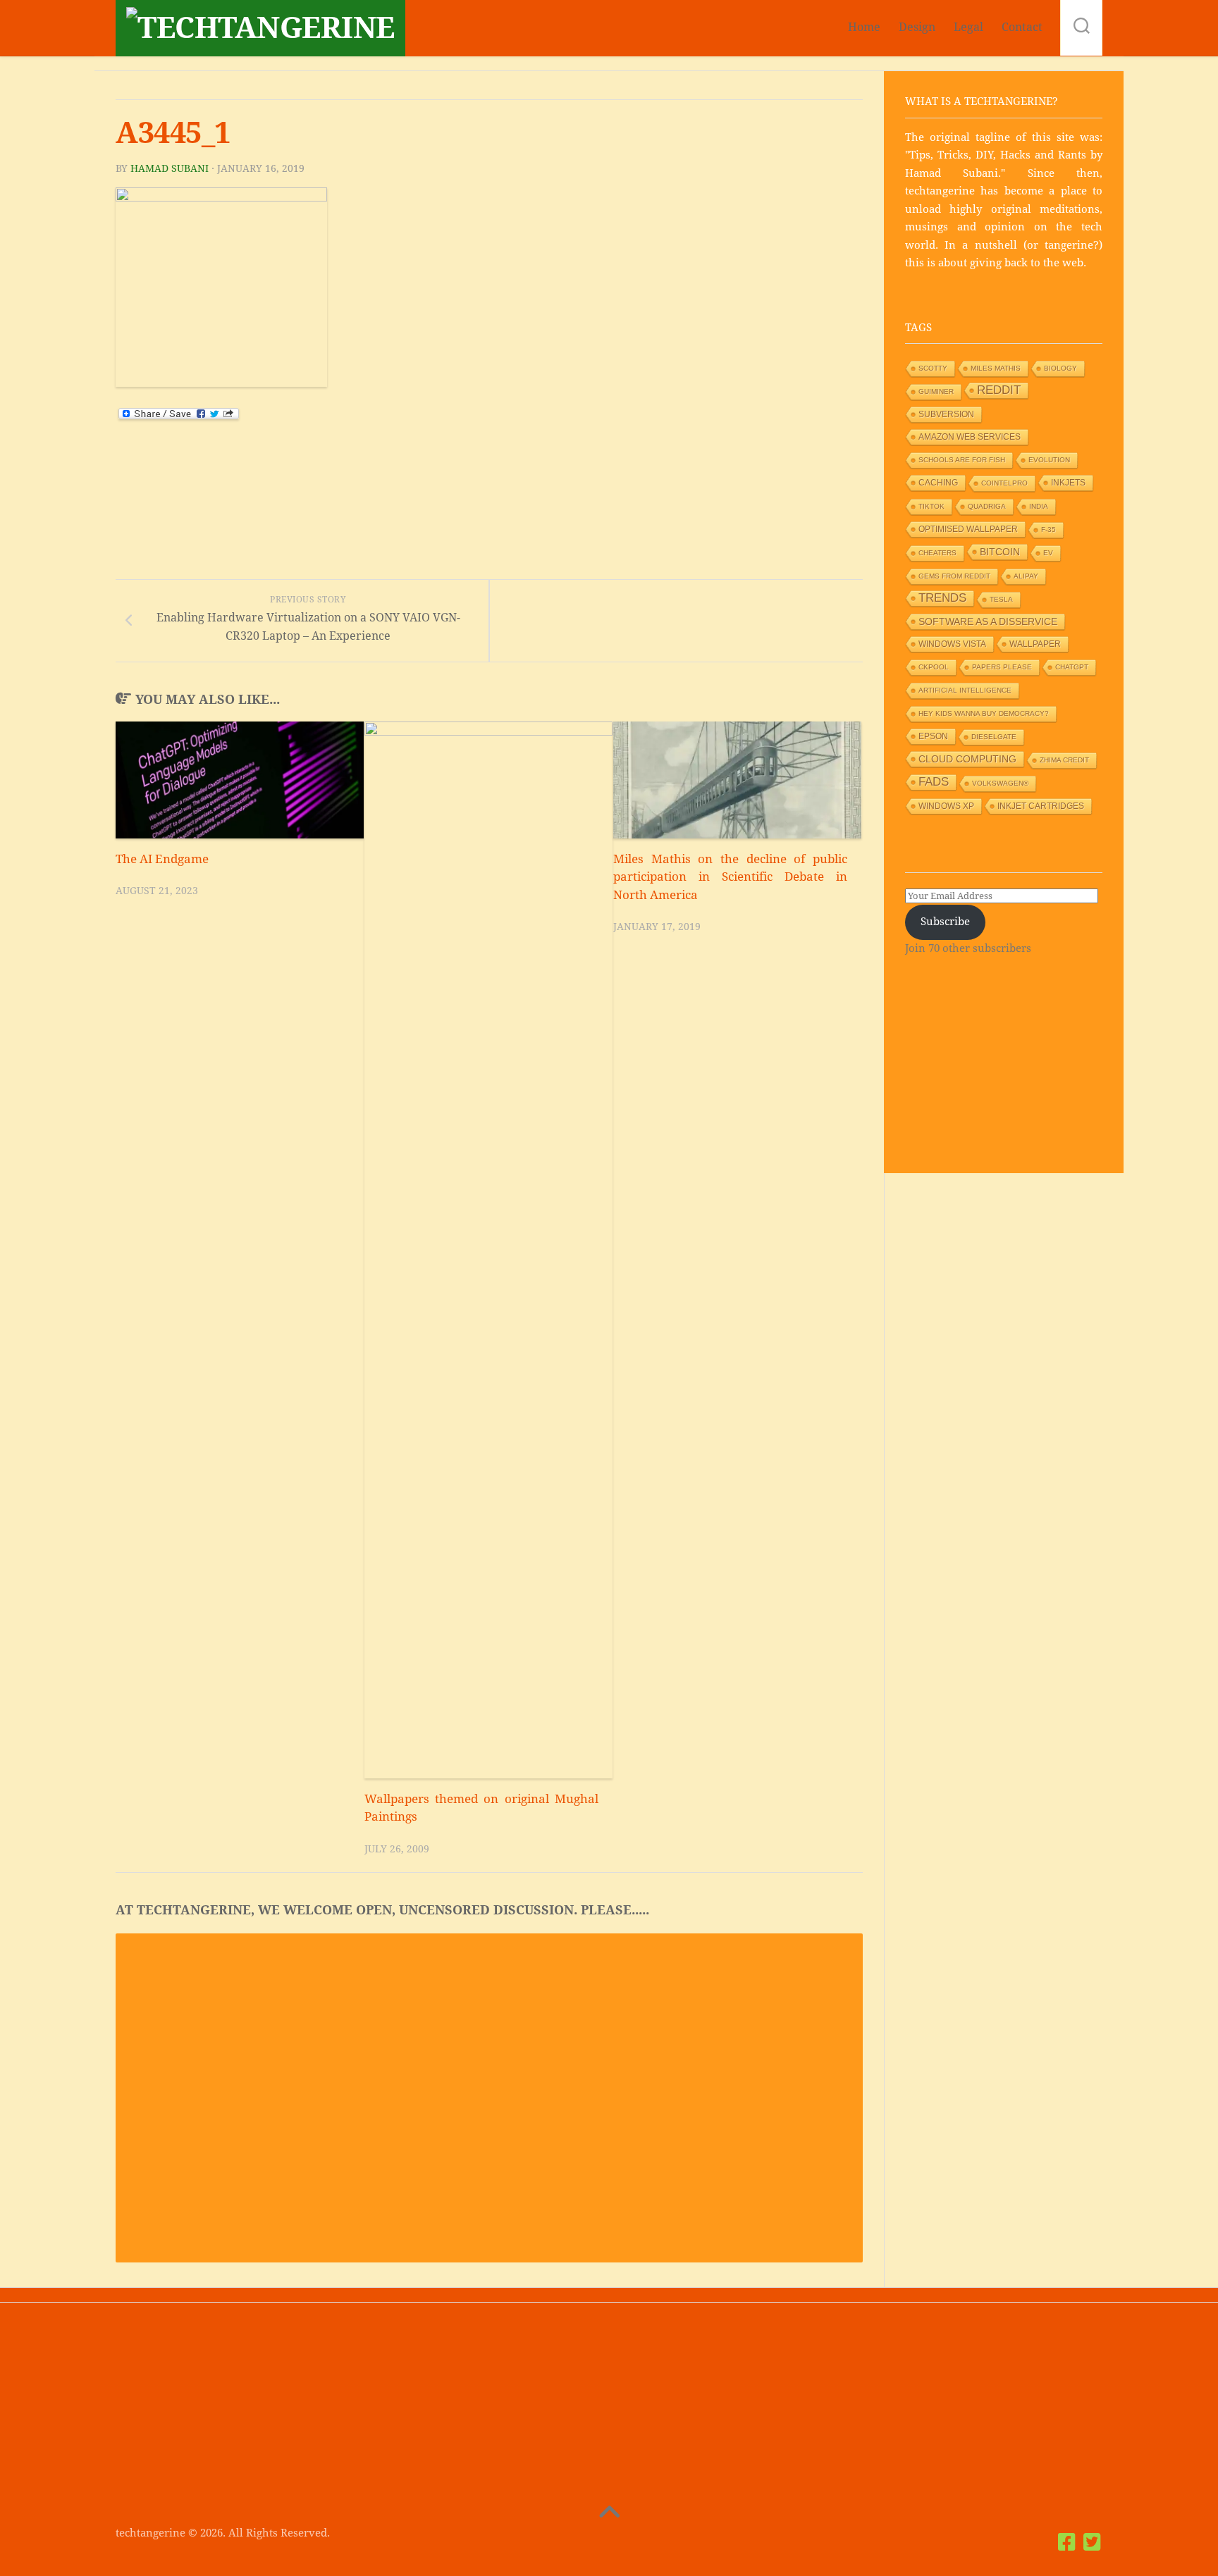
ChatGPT (1072, 667)
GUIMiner (936, 391)
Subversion (946, 414)
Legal (968, 27)
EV (1048, 553)
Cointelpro (1004, 483)
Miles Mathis (996, 368)
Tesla (1001, 599)
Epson (933, 736)
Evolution (1049, 460)
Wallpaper (1035, 644)
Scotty (933, 368)
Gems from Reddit (954, 576)
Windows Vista (952, 644)
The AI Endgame (162, 859)
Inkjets (1068, 483)
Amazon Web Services (970, 437)
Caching (938, 483)
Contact (1022, 27)
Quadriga (987, 506)
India (1039, 506)
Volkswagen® (1000, 783)
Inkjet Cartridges (1041, 806)
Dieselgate (994, 737)
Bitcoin (1000, 552)
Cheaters (937, 553)
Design (917, 27)
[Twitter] (1093, 2542)
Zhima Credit (1064, 760)
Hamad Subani (170, 168)
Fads (934, 782)
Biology (1060, 368)
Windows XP (946, 806)
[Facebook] (1067, 2542)
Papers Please (1002, 667)
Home (864, 27)
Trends (942, 598)
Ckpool (934, 667)
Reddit (999, 390)
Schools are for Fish (962, 460)
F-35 (1048, 530)
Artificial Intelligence (965, 690)
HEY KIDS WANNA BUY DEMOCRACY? (984, 713)
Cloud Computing (967, 759)
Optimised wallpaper (968, 529)
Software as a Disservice (988, 621)
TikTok (931, 506)
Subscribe (945, 922)
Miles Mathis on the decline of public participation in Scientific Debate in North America (730, 877)
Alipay (1026, 576)
